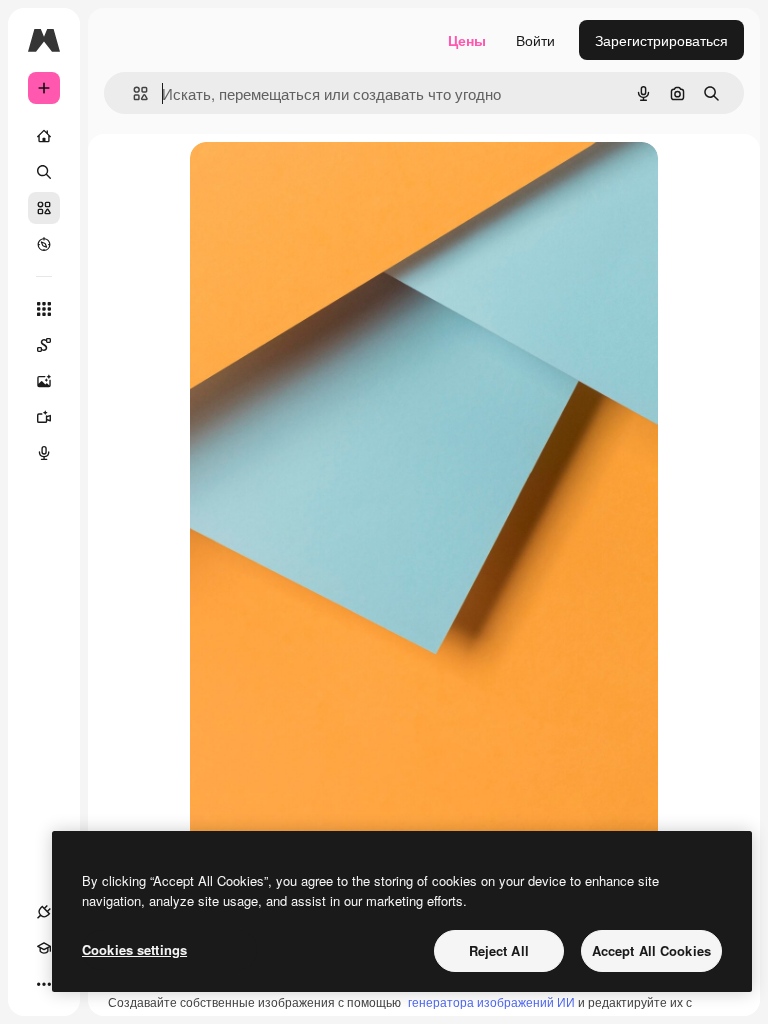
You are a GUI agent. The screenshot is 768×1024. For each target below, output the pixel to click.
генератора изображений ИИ (491, 1001)
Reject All (499, 950)
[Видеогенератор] (44, 417)
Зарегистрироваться (661, 40)
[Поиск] (44, 172)
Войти (535, 40)
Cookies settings (134, 949)
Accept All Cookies (651, 950)
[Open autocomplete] (132, 93)
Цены (467, 40)
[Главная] (44, 136)
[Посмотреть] (44, 244)
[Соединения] (44, 912)
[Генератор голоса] (44, 453)
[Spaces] (44, 345)
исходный (324, 179)
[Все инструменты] (44, 309)
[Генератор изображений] (44, 381)
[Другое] (44, 984)
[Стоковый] (44, 208)
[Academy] (44, 948)
